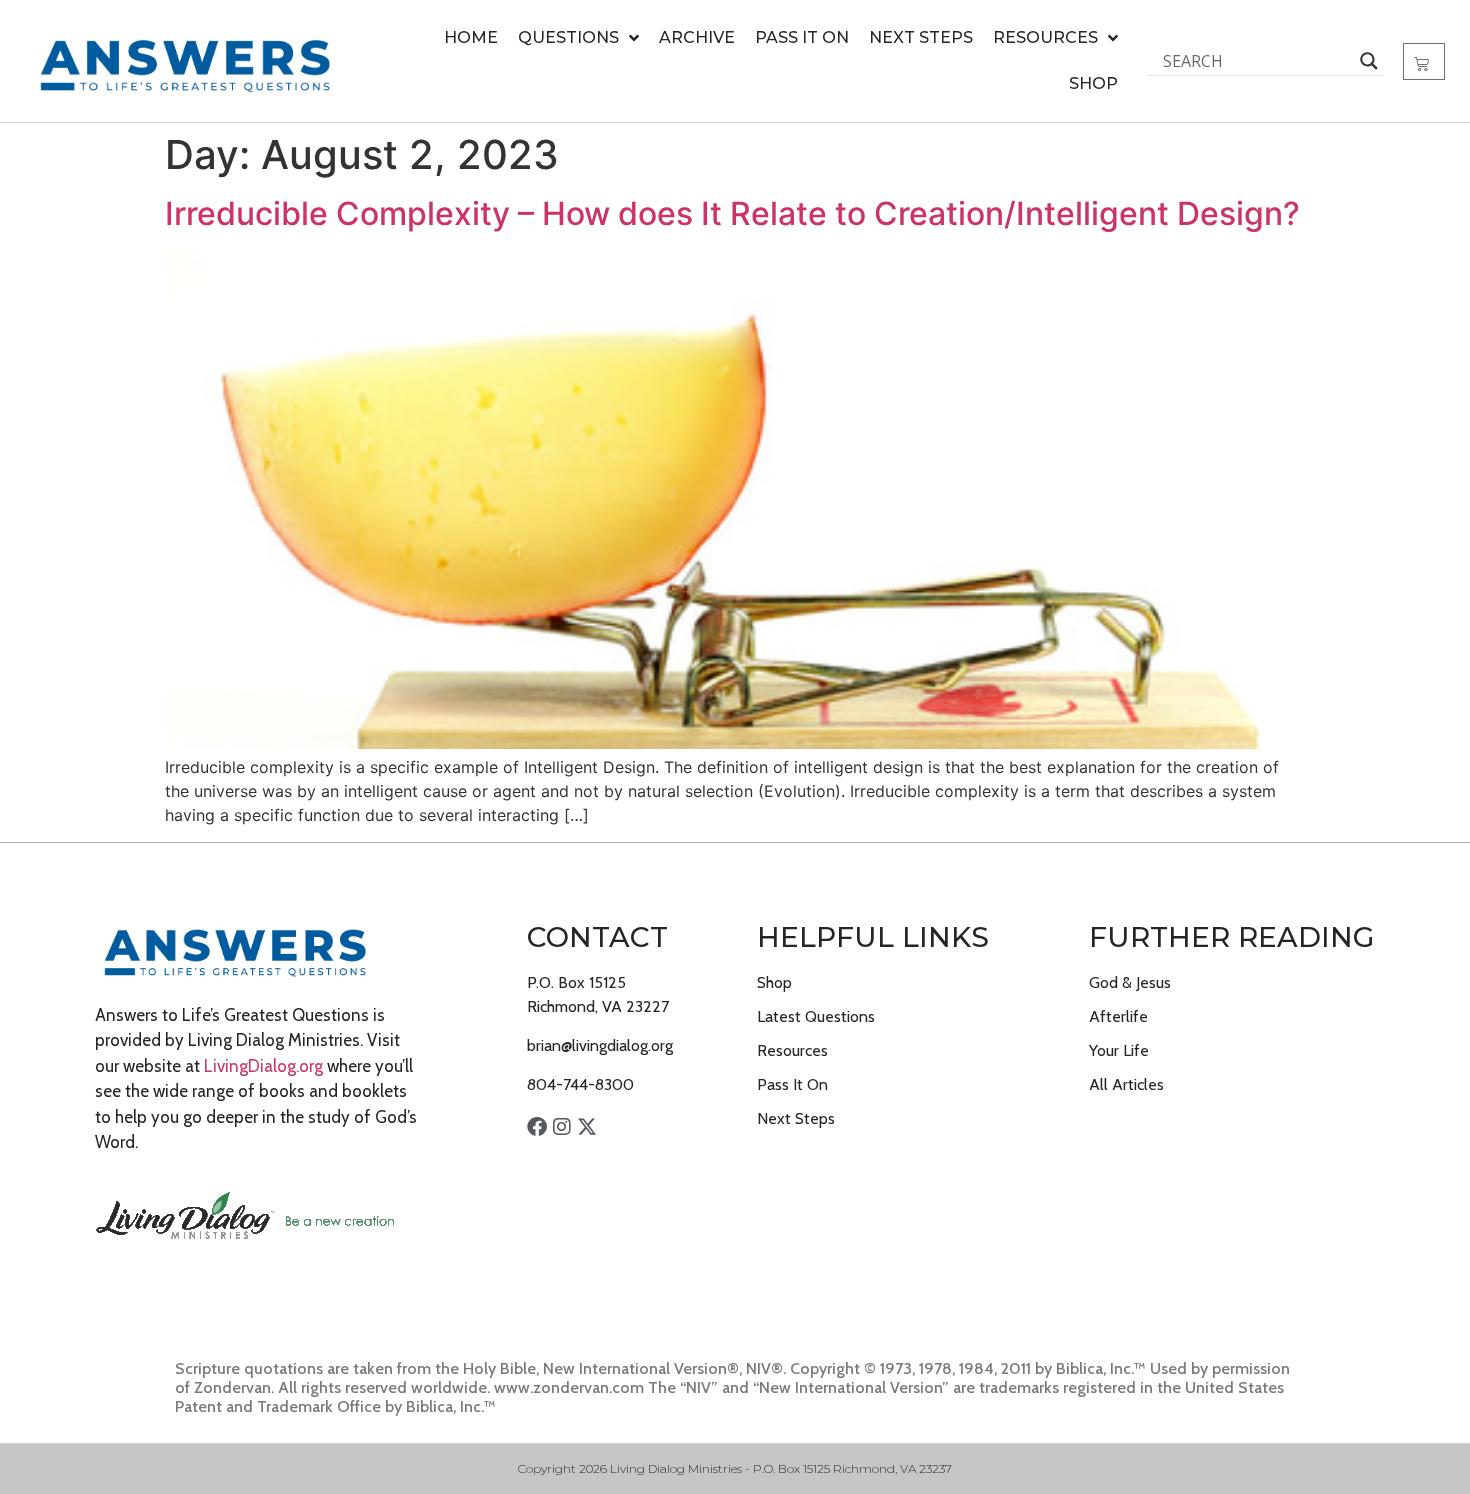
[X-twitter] (587, 1127)
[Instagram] (562, 1127)
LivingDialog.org (263, 1066)
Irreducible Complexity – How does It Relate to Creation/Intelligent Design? (732, 213)
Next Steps (921, 37)
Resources (1045, 37)
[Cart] (1424, 61)
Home (471, 37)
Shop (1093, 83)
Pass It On (802, 37)
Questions (568, 37)
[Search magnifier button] (1369, 61)
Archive (697, 37)
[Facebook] (537, 1127)
